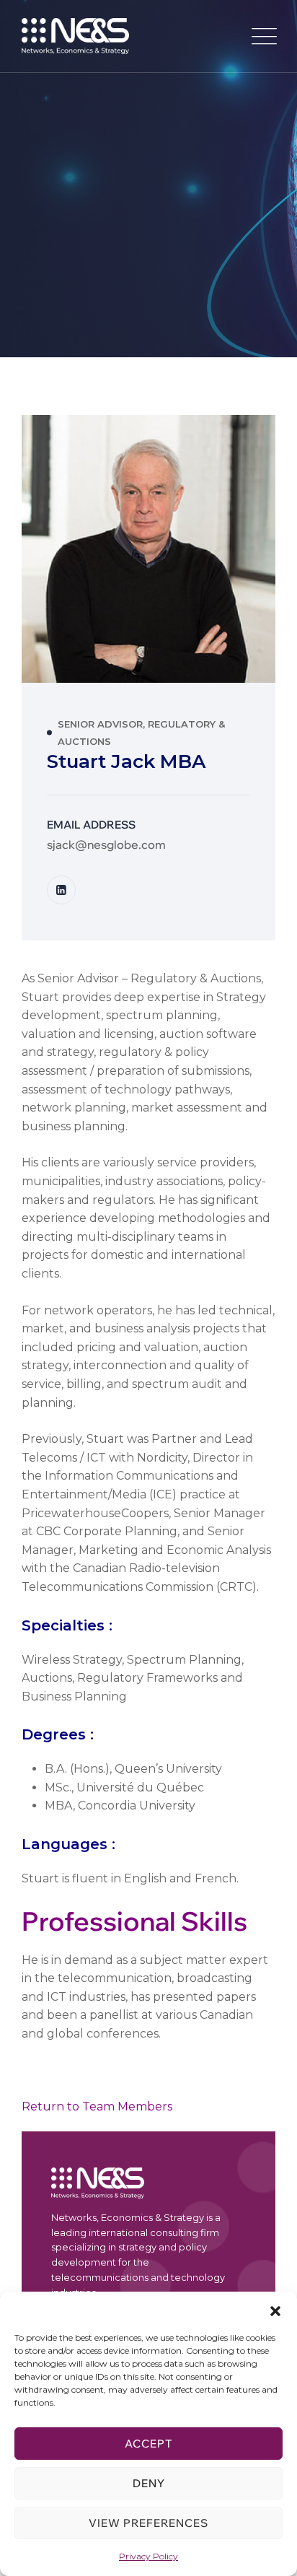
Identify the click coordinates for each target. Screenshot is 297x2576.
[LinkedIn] (61, 890)
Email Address (91, 825)
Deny (149, 2483)
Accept (148, 2444)
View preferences (148, 2523)
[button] (275, 2310)
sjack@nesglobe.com (106, 844)
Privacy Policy (148, 2556)
